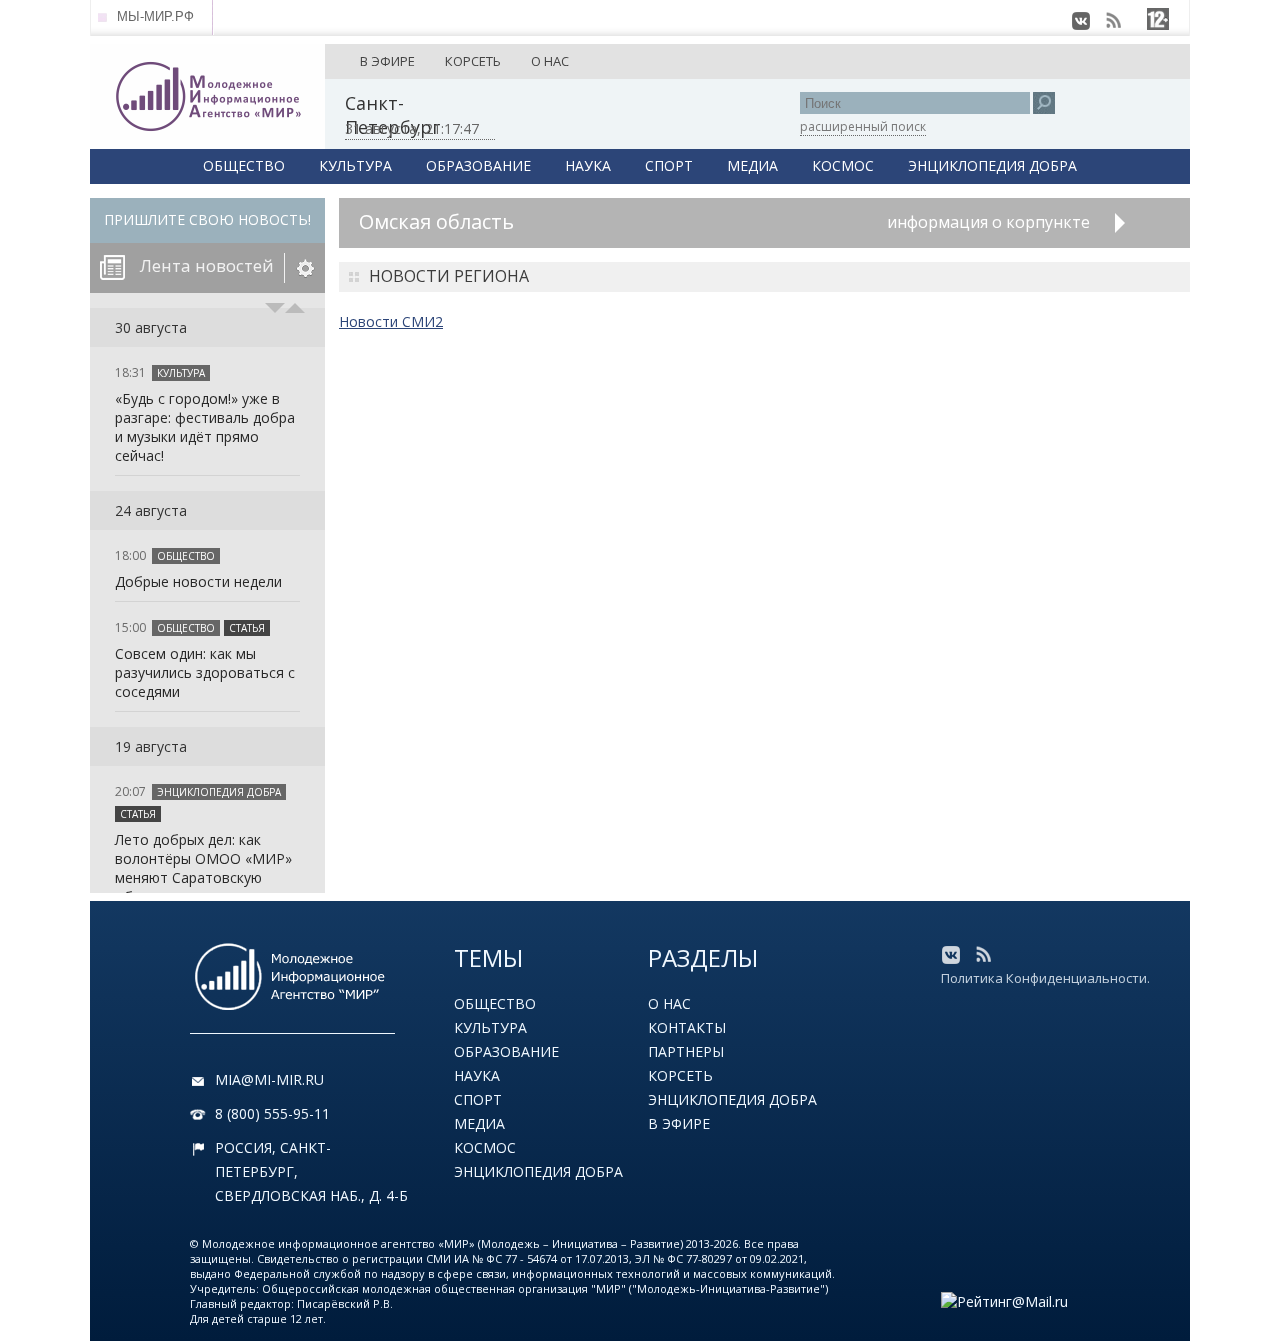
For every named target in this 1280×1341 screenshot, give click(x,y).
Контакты (687, 1027)
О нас (669, 1003)
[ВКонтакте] (1081, 21)
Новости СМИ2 (391, 321)
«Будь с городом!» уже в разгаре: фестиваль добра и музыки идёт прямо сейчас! (205, 427)
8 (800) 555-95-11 (272, 1113)
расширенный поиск (863, 126)
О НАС (550, 61)
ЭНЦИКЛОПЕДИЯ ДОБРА (992, 165)
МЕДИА (752, 165)
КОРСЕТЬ (473, 61)
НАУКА (588, 165)
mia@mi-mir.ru (269, 1079)
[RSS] (1113, 21)
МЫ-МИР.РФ (155, 16)
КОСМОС (843, 165)
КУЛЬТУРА (355, 165)
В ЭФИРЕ (387, 61)
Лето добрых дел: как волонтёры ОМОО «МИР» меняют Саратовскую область (203, 868)
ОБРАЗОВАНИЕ (478, 165)
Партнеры (686, 1051)
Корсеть (680, 1075)
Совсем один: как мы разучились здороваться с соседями (205, 672)
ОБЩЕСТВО (244, 165)
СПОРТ (669, 165)
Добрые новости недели (198, 581)
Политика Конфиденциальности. (1045, 978)
